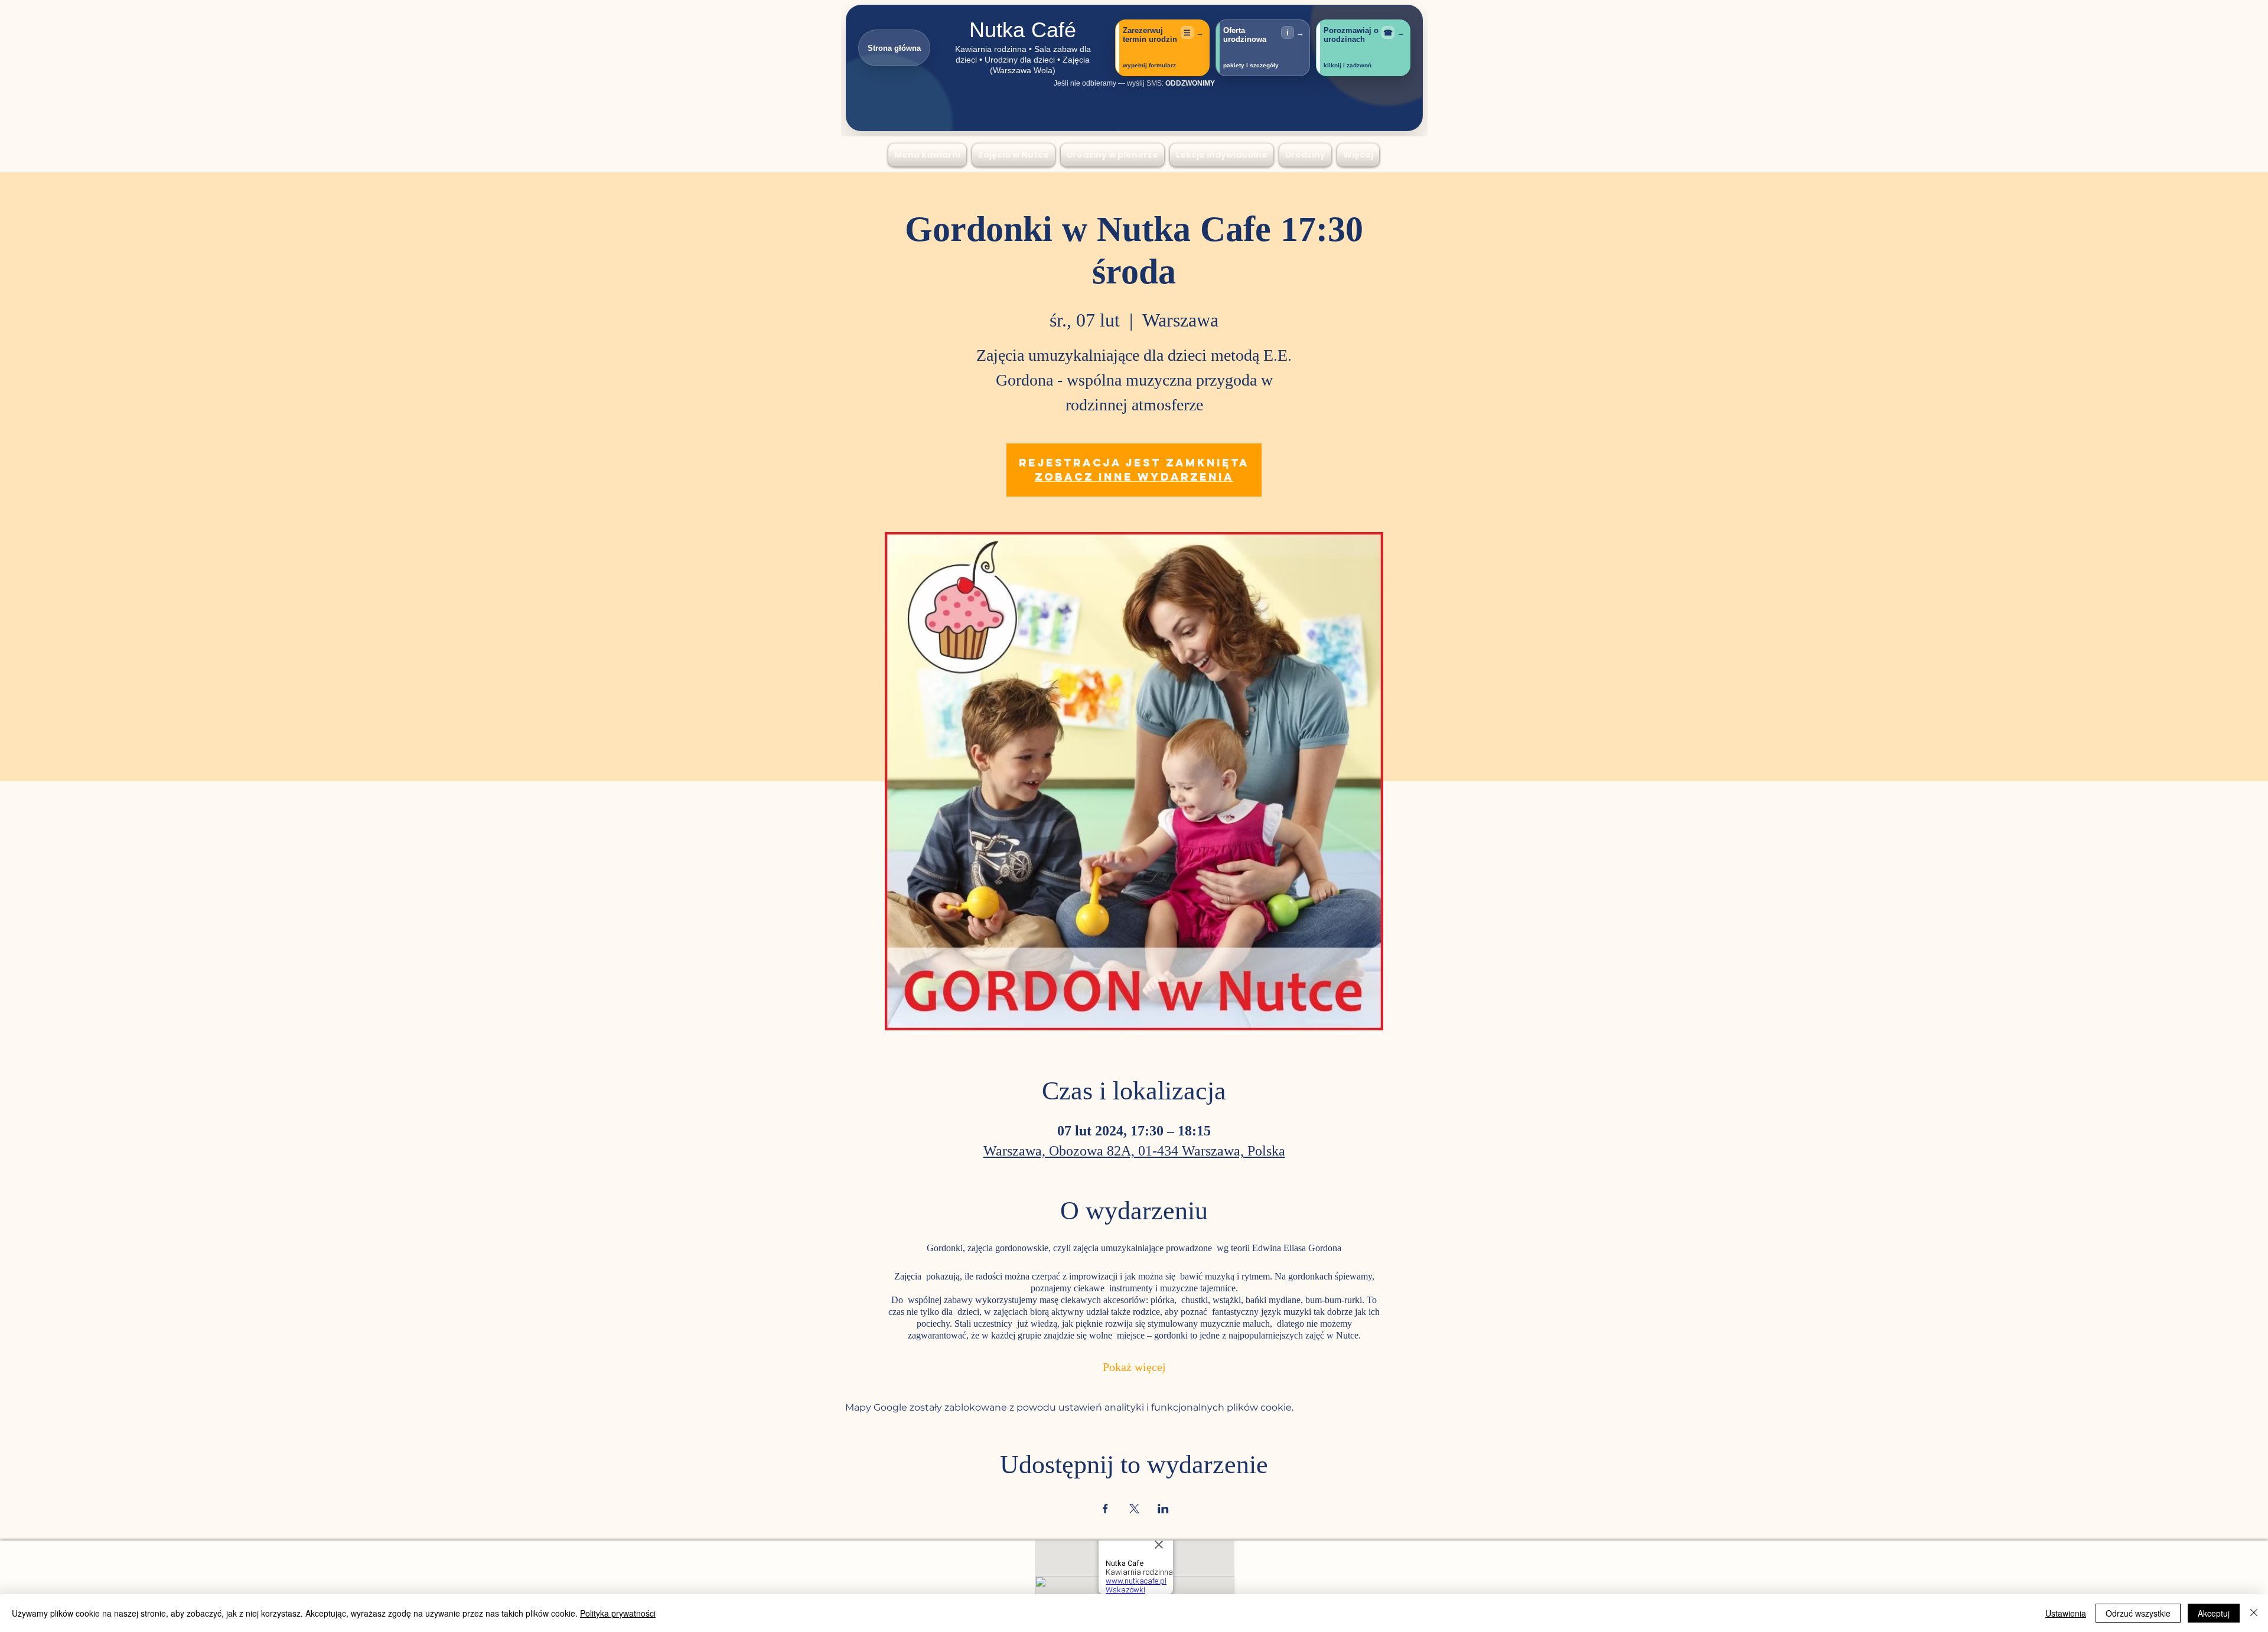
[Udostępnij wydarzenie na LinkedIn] (1163, 1509)
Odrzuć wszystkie (2138, 1613)
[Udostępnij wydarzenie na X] (1134, 1509)
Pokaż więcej (1134, 1368)
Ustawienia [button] (2066, 1613)
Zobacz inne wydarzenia (1134, 477)
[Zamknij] (2254, 1613)
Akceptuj (2214, 1613)
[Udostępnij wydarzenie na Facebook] (1105, 1509)
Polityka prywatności (618, 1613)
